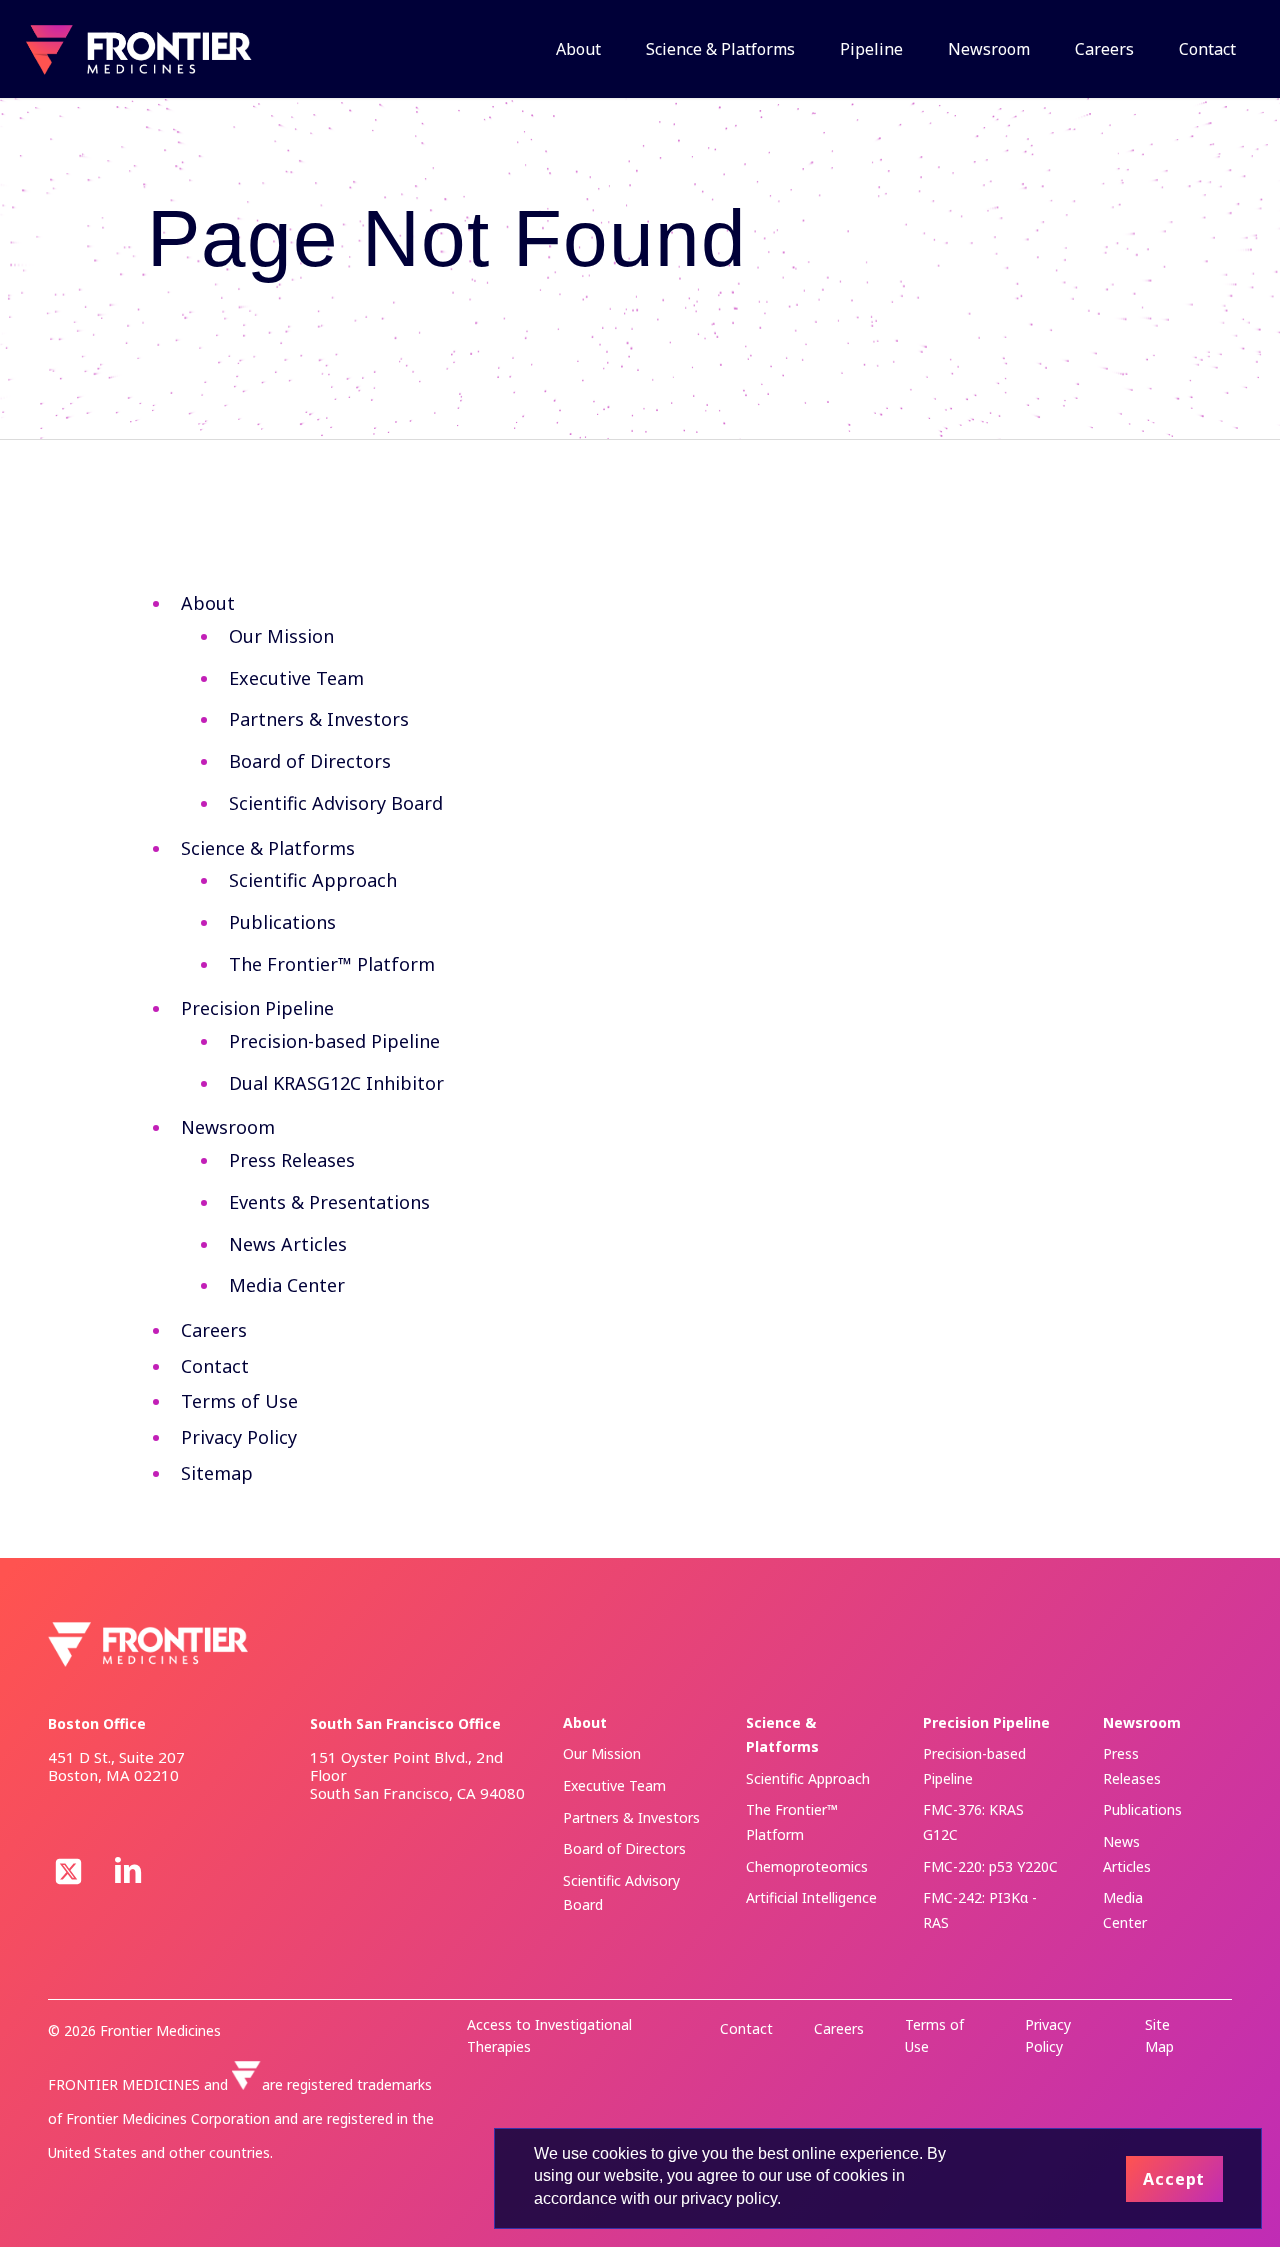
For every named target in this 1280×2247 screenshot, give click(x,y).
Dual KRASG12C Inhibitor (336, 1083)
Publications (282, 922)
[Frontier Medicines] (136, 49)
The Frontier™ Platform (332, 964)
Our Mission (281, 636)
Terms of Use (239, 1401)
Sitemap (217, 1473)
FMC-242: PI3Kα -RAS (980, 1910)
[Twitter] (68, 1875)
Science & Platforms (268, 848)
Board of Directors (310, 761)
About (208, 603)
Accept (1174, 2179)
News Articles (288, 1244)
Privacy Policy (239, 1437)
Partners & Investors (319, 719)
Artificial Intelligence (811, 1897)
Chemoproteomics (807, 1866)
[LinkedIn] (128, 1870)
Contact (215, 1366)
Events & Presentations (329, 1202)
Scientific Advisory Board (336, 803)
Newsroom (228, 1127)
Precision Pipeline (257, 1008)
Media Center (287, 1285)
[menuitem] (568, 49)
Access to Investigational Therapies (549, 2035)
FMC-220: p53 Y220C (990, 1866)
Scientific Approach (313, 880)
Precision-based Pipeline (334, 1041)
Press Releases (292, 1160)
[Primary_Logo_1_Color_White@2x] (148, 1644)
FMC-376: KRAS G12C (973, 1822)
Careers (214, 1330)
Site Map (1159, 2035)
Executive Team (296, 678)
